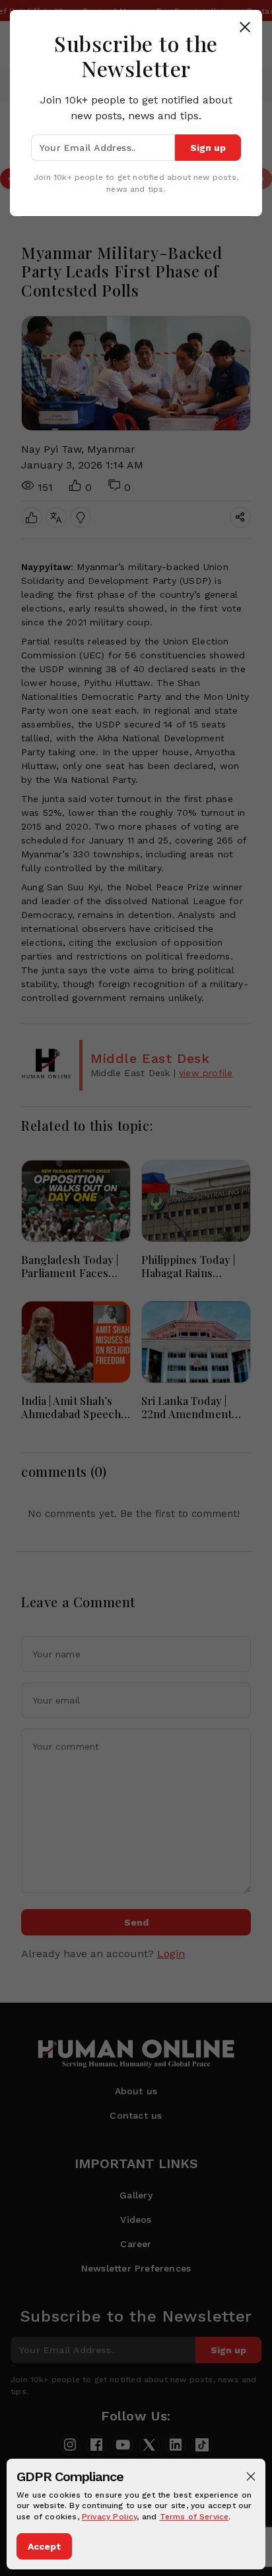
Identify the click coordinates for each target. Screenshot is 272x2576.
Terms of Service (194, 2517)
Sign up (208, 148)
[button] (251, 2476)
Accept (44, 2546)
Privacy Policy (110, 2517)
